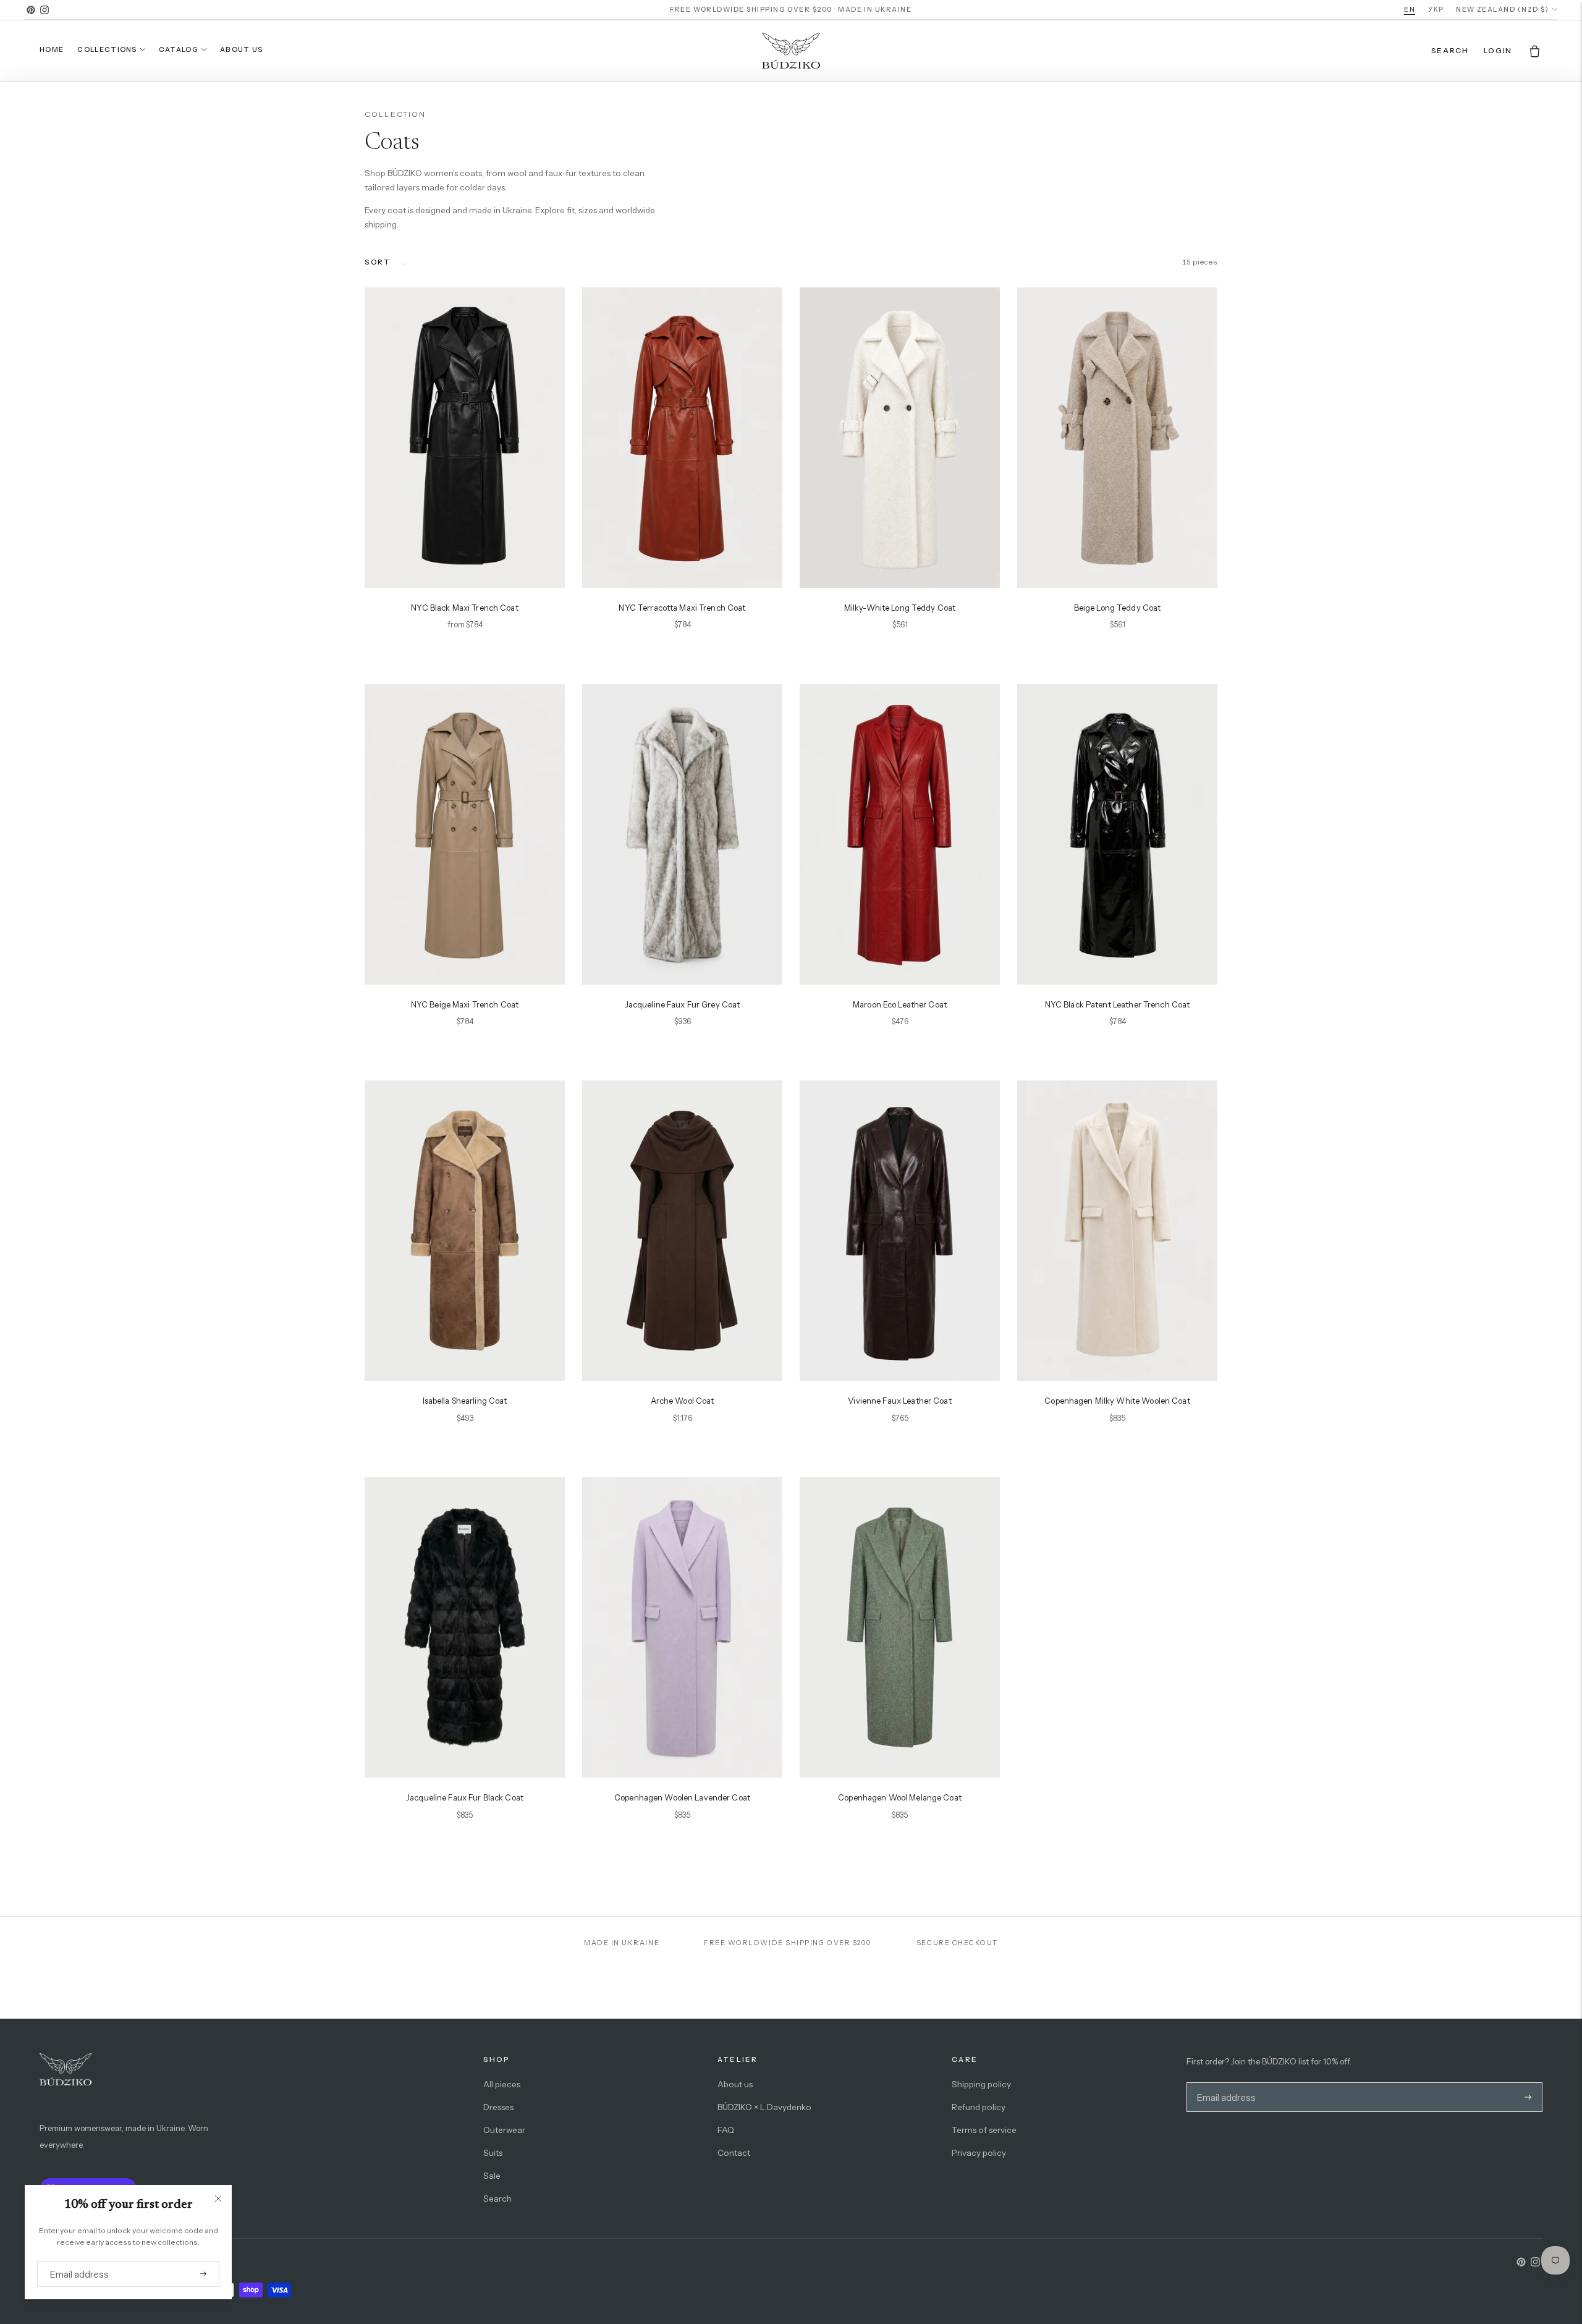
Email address (75, 2261)
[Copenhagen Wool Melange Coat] (900, 1627)
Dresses (498, 2107)
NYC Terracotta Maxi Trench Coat (682, 608)
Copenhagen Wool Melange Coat (900, 1797)
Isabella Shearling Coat (465, 1401)
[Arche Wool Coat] (682, 1231)
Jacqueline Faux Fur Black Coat (465, 1797)
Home (52, 49)
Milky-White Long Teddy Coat (900, 608)
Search (497, 2199)
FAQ (726, 2130)
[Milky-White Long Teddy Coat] (900, 438)
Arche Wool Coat (683, 1401)
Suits (493, 2153)
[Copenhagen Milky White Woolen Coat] (1117, 1231)
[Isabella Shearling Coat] (465, 1231)
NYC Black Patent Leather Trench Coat (1118, 1004)
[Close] (218, 2199)
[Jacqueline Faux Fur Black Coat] (465, 1627)
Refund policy (979, 2107)
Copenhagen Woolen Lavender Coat (682, 1797)
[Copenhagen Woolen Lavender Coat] (682, 1627)
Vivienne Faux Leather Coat (899, 1401)
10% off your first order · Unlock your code (791, 9)
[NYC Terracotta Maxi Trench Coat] (682, 438)
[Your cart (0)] (1535, 51)
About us (242, 49)
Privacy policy (979, 2153)
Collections (107, 49)
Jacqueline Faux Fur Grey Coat (683, 1004)
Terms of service (984, 2130)
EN (1410, 9)
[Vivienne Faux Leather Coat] (900, 1231)
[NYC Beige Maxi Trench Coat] (465, 834)
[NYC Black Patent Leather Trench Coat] (1117, 834)
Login (1498, 50)
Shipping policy (981, 2084)
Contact (734, 2153)
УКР (1436, 9)
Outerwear (504, 2130)
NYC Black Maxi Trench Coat (464, 608)
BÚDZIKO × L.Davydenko (764, 2107)
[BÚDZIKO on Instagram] (44, 10)
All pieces (502, 2084)
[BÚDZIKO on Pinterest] (31, 10)
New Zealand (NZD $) (1502, 10)
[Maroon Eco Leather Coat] (900, 834)
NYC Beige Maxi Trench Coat (465, 1004)
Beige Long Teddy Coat (1118, 608)
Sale (492, 2176)
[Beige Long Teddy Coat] (1117, 438)
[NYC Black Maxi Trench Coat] (465, 438)
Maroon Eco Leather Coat (900, 1004)
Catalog (179, 49)
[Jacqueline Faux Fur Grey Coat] (682, 834)
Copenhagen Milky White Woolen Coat (1117, 1401)
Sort (377, 262)
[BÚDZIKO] (791, 51)
